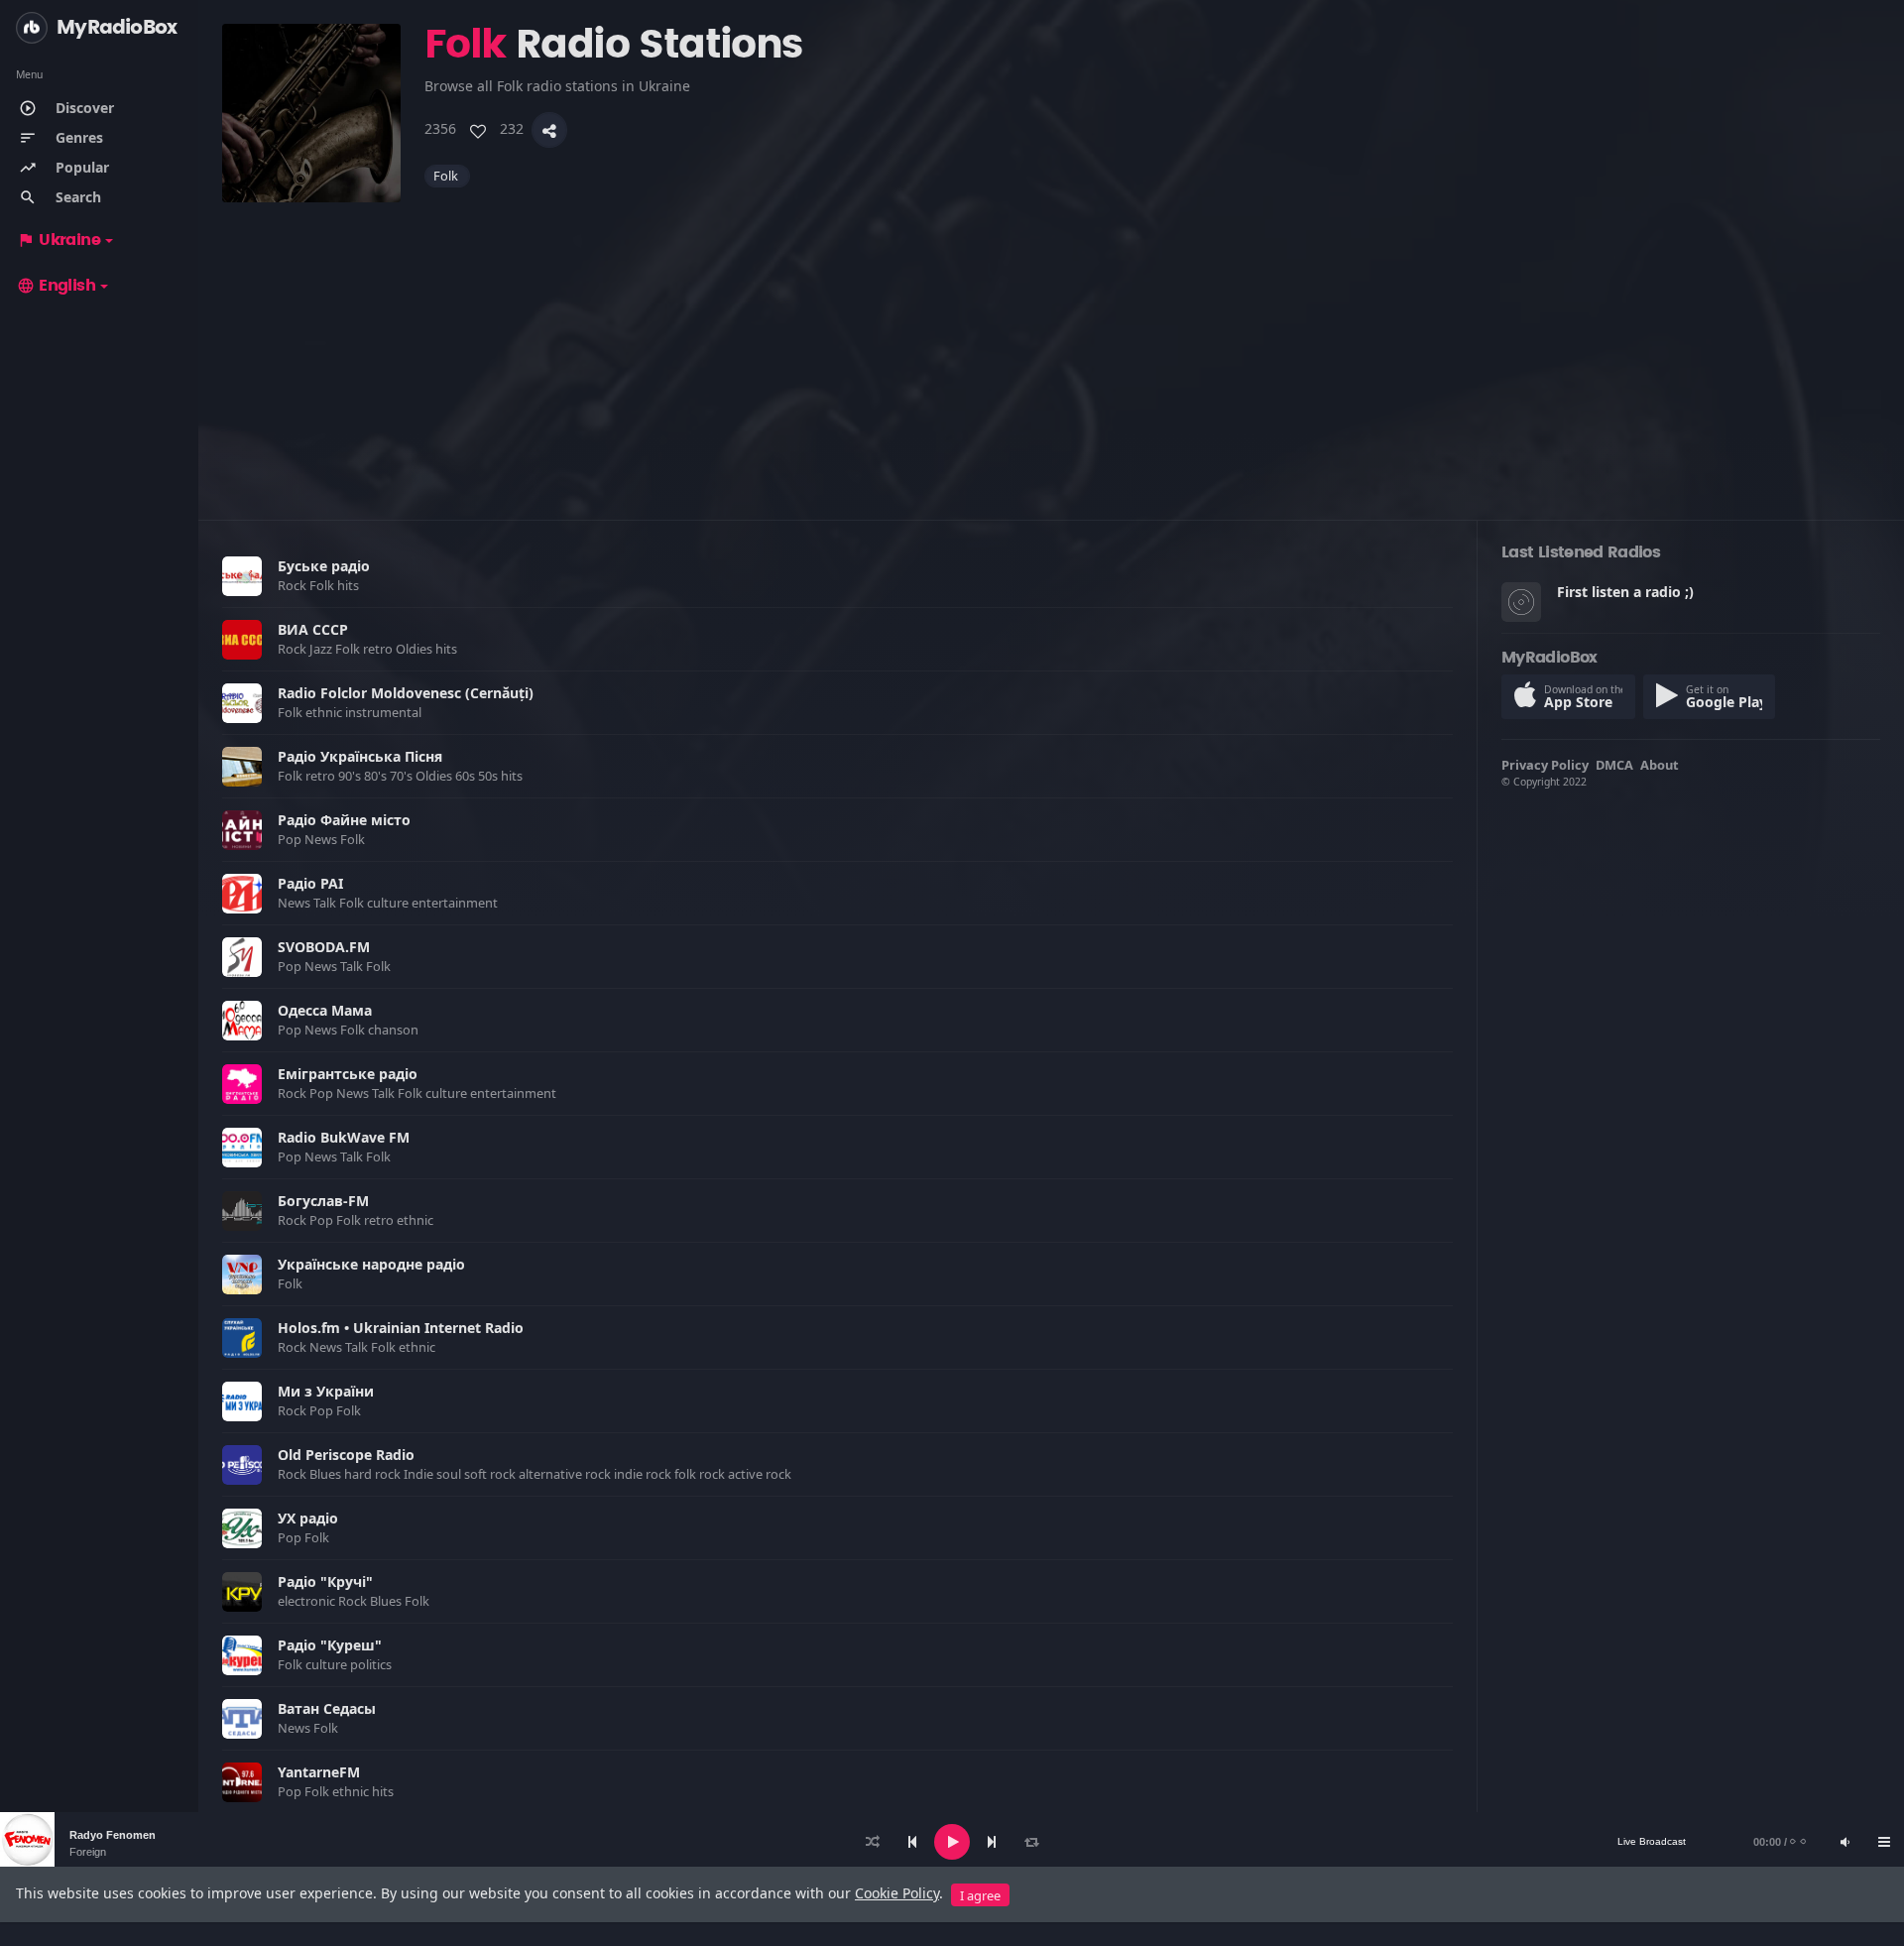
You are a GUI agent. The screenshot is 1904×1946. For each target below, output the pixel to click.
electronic (308, 1601)
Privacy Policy (1545, 765)
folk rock (701, 1474)
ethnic (325, 712)
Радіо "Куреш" (330, 1645)
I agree (980, 1895)
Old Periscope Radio (346, 1455)
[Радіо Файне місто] (242, 830)
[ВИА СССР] (242, 640)
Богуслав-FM (323, 1201)
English (56, 286)
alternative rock (566, 1474)
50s (489, 776)
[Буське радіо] (242, 576)
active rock (761, 1474)
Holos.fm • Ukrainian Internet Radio (401, 1328)
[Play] (952, 1842)
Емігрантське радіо (348, 1074)
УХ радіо (308, 1518)
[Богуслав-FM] (242, 1211)
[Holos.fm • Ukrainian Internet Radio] (242, 1338)
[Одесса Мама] (242, 1021)
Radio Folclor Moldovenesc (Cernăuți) (406, 693)
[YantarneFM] (242, 1782)
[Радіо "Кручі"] (242, 1592)
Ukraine (59, 240)
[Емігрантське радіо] (242, 1084)
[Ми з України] (242, 1401)
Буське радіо (324, 566)
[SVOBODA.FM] (242, 957)
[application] (952, 1842)
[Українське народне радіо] (242, 1275)
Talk (326, 903)
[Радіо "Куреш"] (242, 1655)
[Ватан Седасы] (242, 1719)
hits (350, 585)
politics (372, 1664)
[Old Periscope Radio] (242, 1465)
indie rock (644, 1474)
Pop (291, 839)
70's (403, 776)
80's (377, 776)
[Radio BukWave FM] (242, 1148)
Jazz (322, 649)
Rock (294, 585)
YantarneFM (319, 1772)
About (1660, 765)
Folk (447, 176)
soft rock (491, 1474)
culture (389, 903)
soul (450, 1474)
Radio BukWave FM (344, 1137)
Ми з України (326, 1391)
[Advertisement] (817, 341)
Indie (420, 1474)
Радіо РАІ (310, 883)
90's (351, 776)
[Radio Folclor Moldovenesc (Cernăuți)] (242, 703)
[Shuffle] (873, 1842)
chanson (395, 1030)
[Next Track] (992, 1842)
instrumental (385, 712)
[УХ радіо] (242, 1528)
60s (467, 776)
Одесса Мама (325, 1010)
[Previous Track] (912, 1842)
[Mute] (1844, 1842)
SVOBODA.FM (324, 947)
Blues (327, 1474)
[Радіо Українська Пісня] (242, 767)
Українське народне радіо (371, 1264)
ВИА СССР (313, 629)
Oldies (416, 649)
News (322, 839)
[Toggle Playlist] (1884, 1842)
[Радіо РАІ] (242, 894)
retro (379, 649)
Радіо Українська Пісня (360, 756)
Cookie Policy (897, 1893)
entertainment (456, 903)
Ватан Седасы (327, 1708)
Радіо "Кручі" (325, 1581)
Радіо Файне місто (344, 820)
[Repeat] (1031, 1842)
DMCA (1614, 765)
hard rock (374, 1474)
